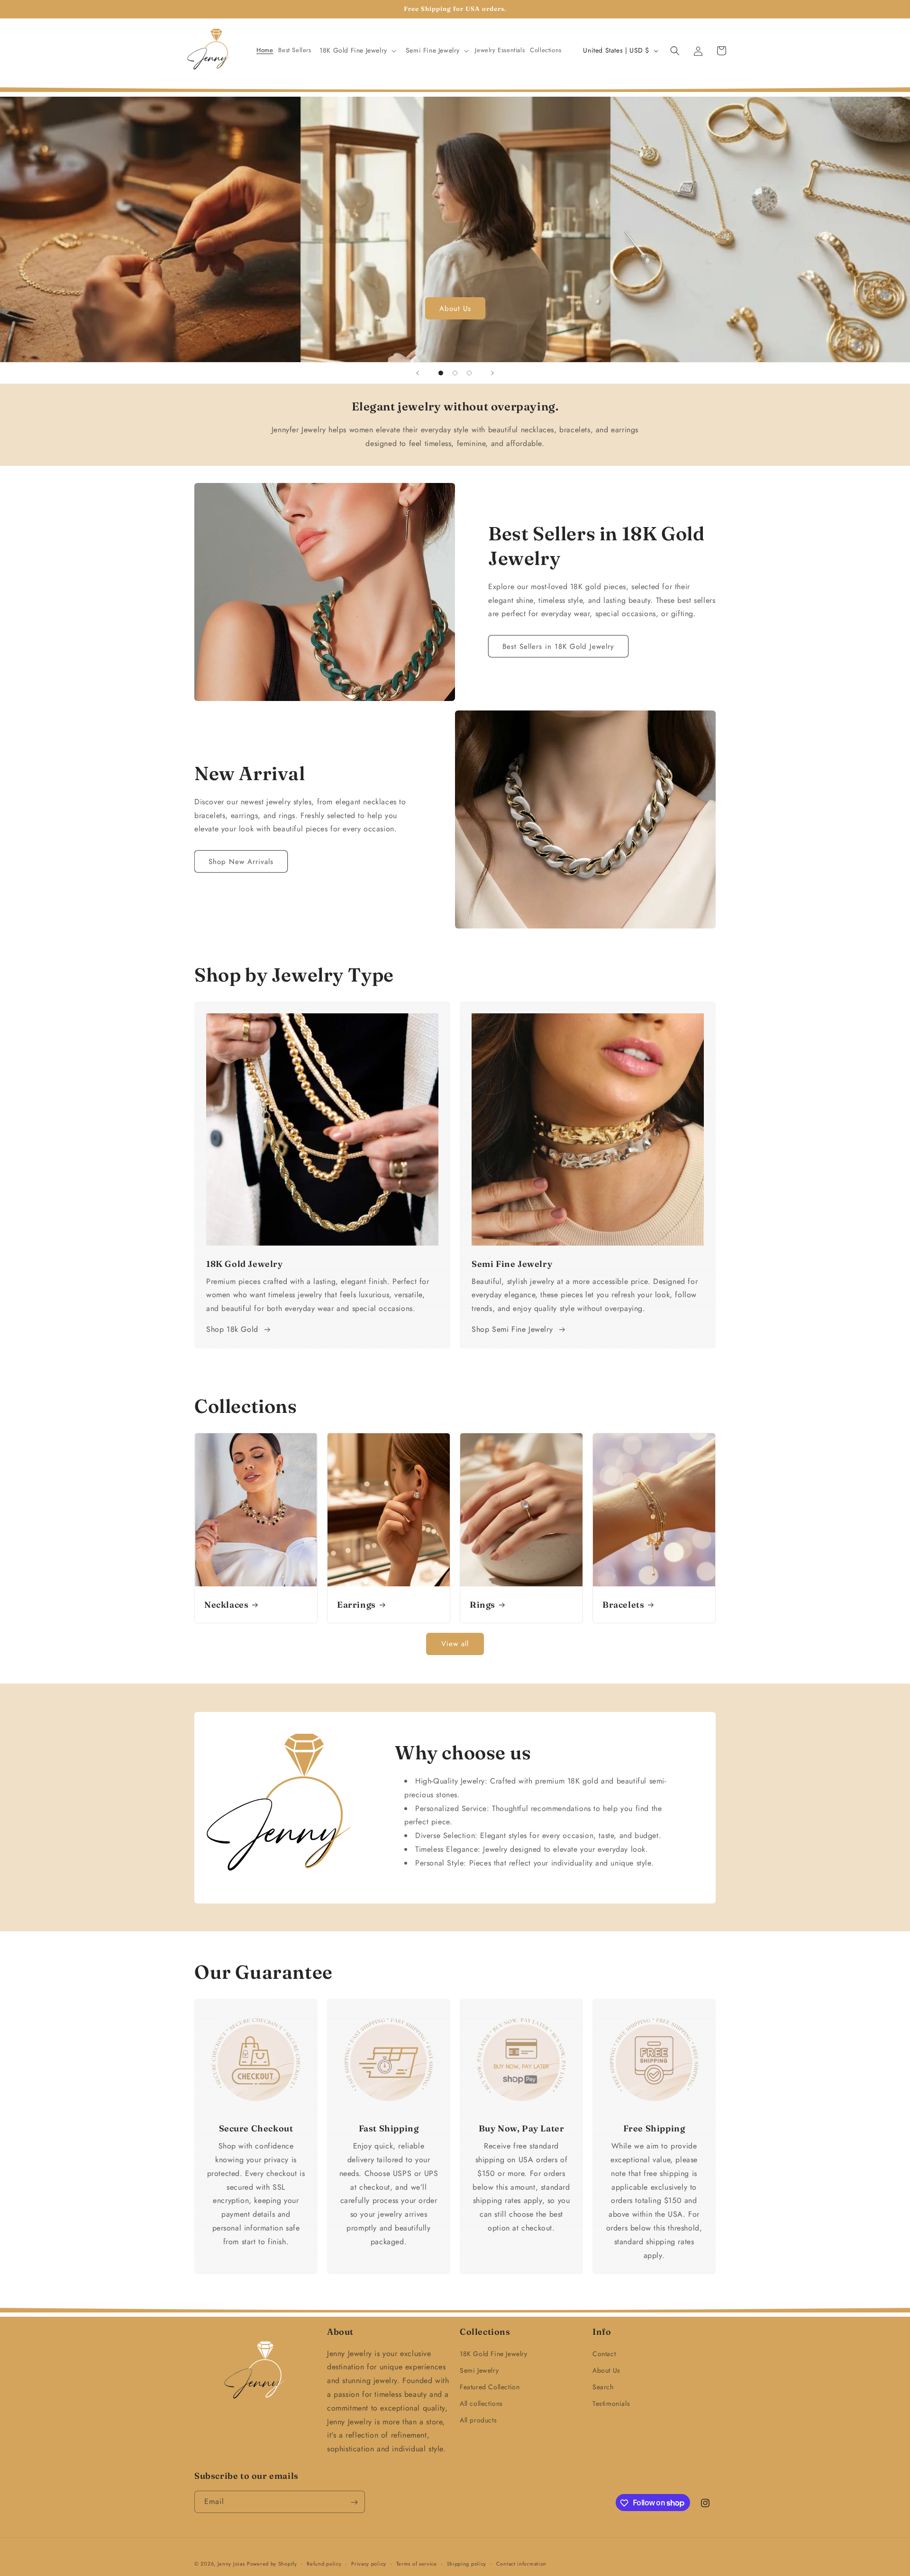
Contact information (521, 2563)
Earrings (356, 1605)
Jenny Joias (231, 2564)
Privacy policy (369, 2563)
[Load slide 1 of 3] (441, 373)
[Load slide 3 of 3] (469, 373)
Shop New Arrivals (241, 862)
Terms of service (417, 2563)
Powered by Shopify (272, 2564)
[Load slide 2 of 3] (455, 373)
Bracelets (623, 1605)
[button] (357, 50)
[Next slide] (492, 373)
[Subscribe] (354, 2502)
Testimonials (611, 2403)
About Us (455, 309)
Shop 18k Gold (232, 1329)
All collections (481, 2403)
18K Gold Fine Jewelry (494, 2354)
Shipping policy (467, 2563)
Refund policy (324, 2563)
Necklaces (226, 1605)
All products (478, 2421)
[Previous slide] (418, 373)
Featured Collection (490, 2387)
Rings (482, 1605)
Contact (604, 2354)
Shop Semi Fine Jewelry (512, 1329)
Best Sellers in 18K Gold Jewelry (558, 646)
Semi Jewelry (479, 2370)
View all (455, 1644)
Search (603, 2387)
